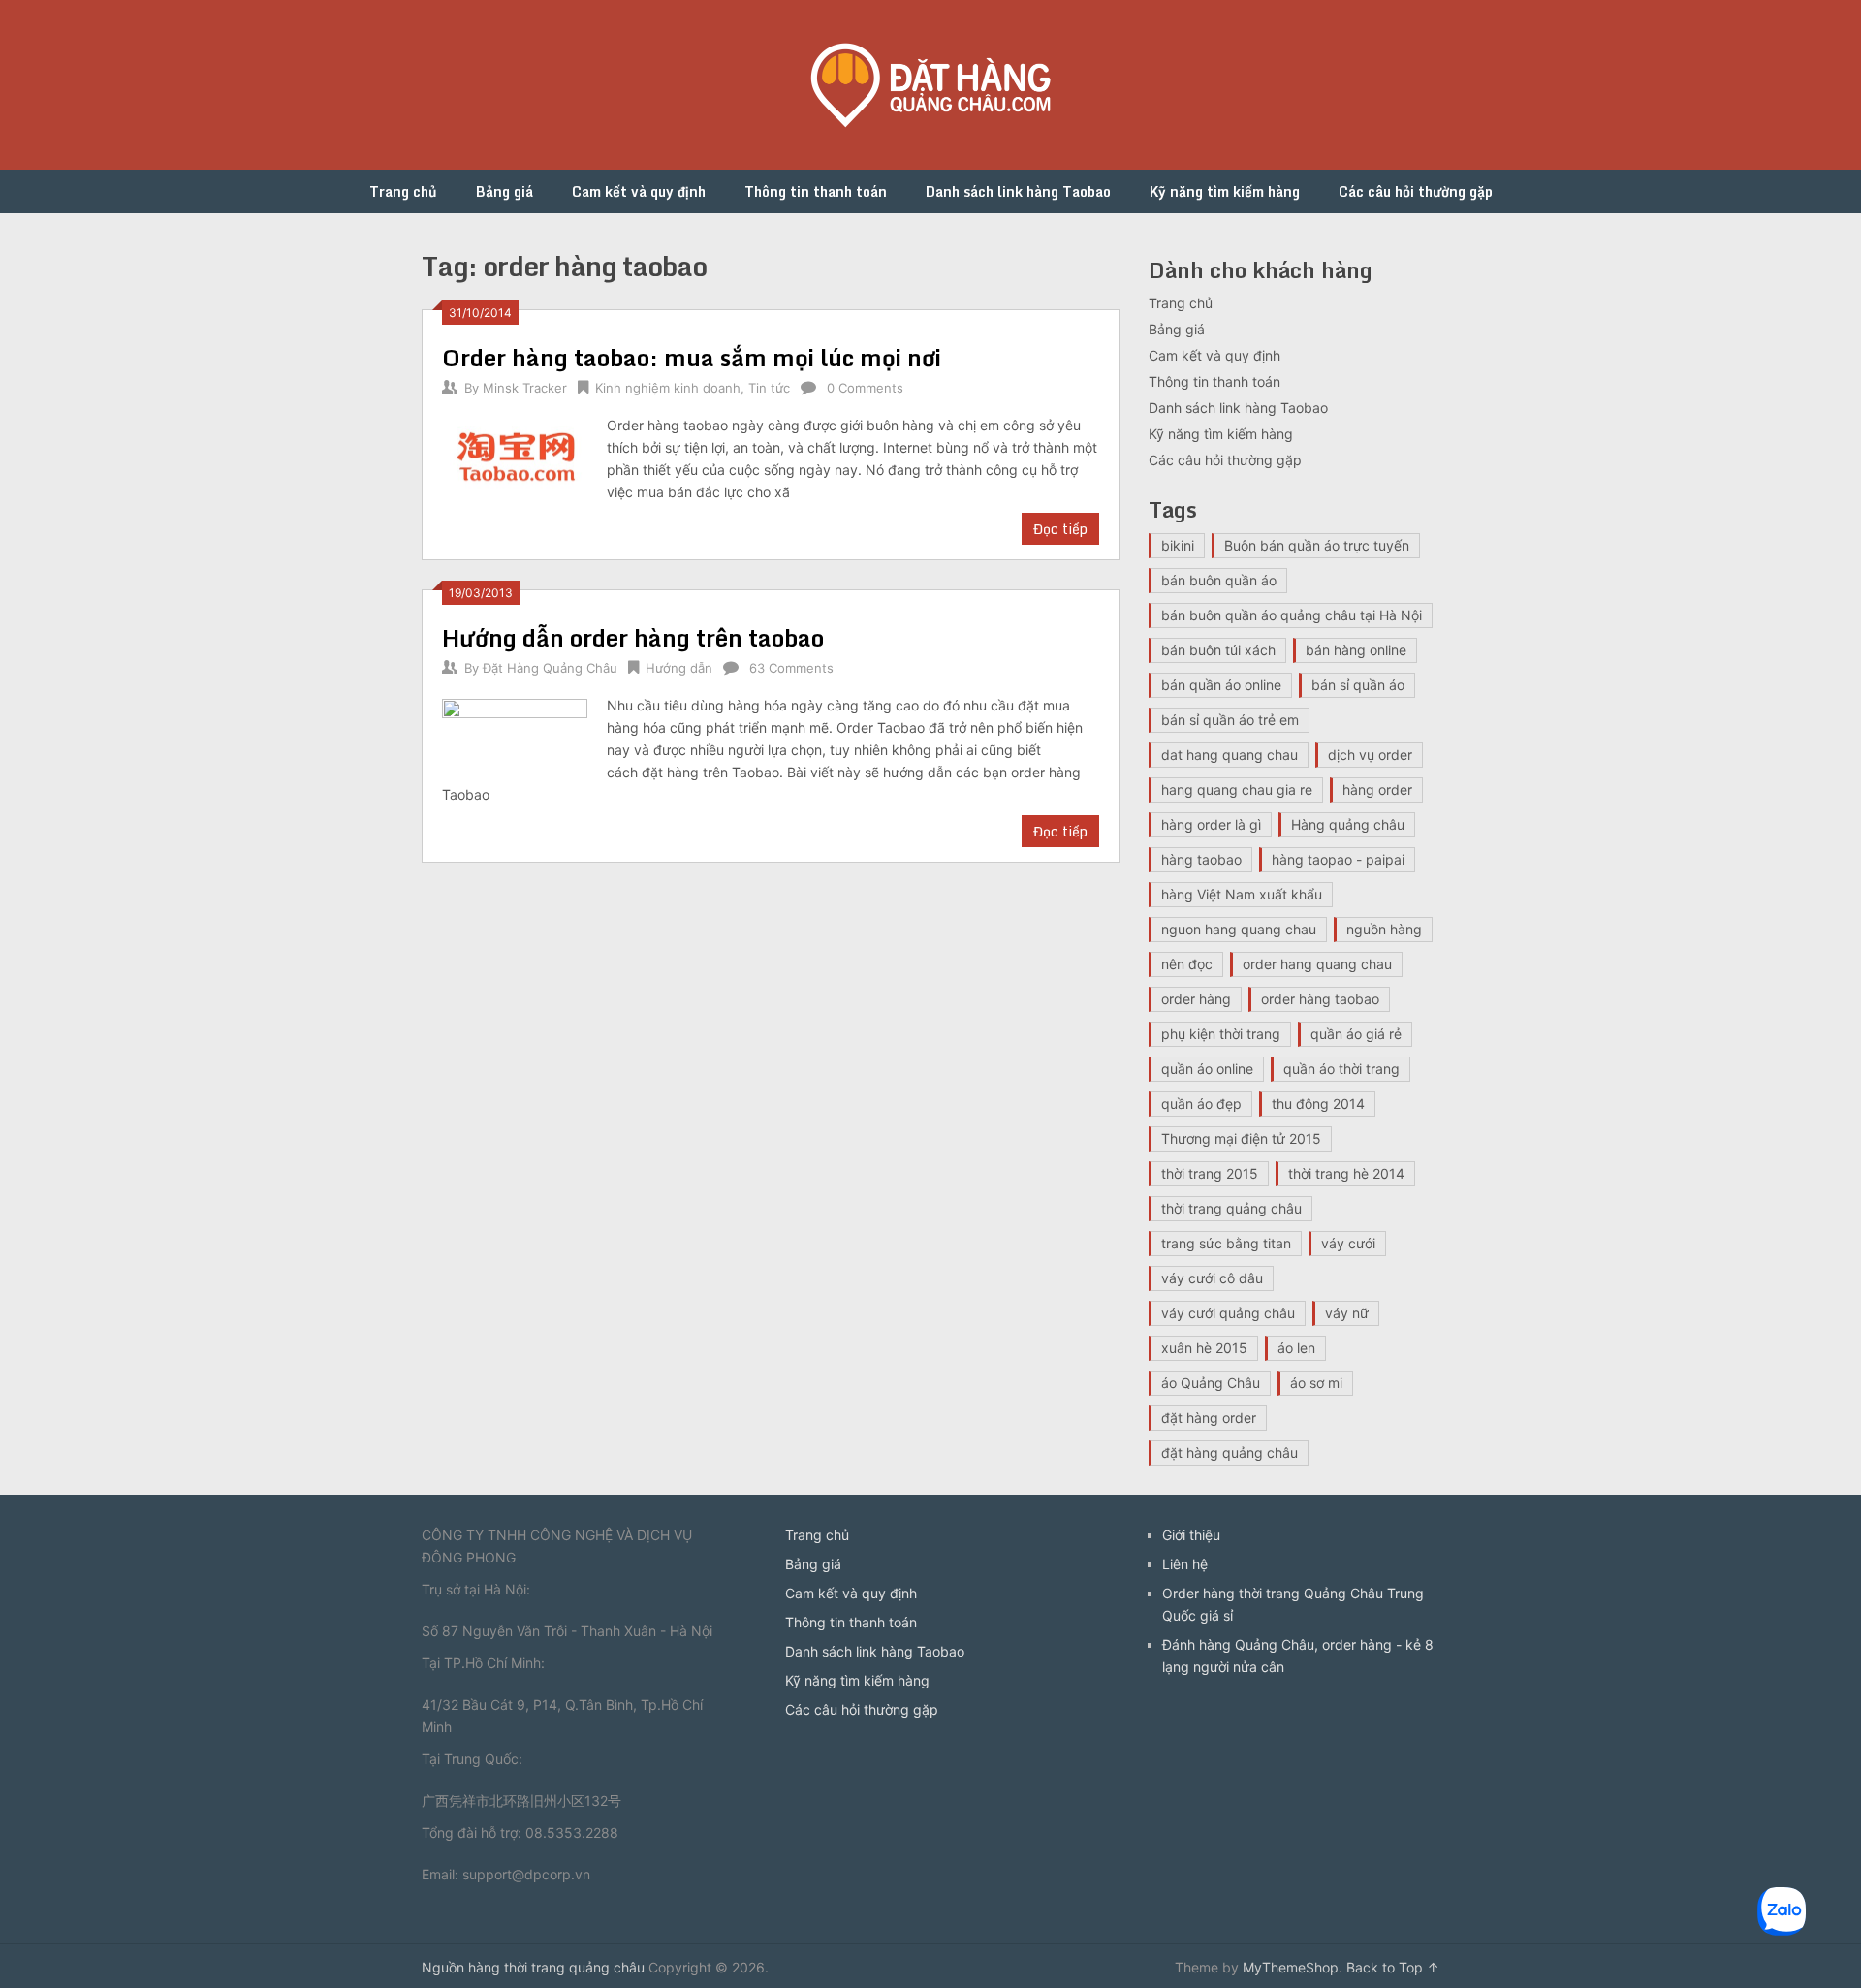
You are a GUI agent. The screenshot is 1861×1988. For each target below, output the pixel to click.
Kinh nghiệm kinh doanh (668, 388)
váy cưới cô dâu (1212, 1278)
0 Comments (865, 388)
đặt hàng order (1209, 1418)
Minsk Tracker (525, 388)
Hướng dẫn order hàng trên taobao (633, 637)
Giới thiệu (1191, 1535)
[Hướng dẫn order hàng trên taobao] (515, 736)
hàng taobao (1201, 859)
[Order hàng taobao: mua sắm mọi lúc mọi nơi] (515, 458)
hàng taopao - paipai (1338, 859)
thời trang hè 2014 (1346, 1173)
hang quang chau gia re (1237, 789)
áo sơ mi (1316, 1383)
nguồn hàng (1384, 929)
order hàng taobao (1320, 999)
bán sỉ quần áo (1358, 685)
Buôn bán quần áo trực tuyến (1317, 545)
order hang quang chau (1317, 964)
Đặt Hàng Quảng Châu (550, 668)
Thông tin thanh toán (816, 191)
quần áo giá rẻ (1356, 1034)
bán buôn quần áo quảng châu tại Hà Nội (1292, 615)
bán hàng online (1356, 650)
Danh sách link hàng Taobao (1018, 191)
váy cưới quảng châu (1228, 1313)
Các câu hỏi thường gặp (1416, 191)
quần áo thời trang (1341, 1069)
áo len (1296, 1348)
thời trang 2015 (1210, 1173)
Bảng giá (505, 191)
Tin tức (769, 388)
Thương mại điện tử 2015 (1241, 1138)
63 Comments (791, 668)
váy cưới (1348, 1243)
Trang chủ (403, 191)
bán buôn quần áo (1219, 580)
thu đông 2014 (1318, 1104)
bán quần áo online (1221, 685)
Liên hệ (1185, 1564)
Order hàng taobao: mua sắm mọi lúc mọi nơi (692, 357)
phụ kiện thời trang (1221, 1034)
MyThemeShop (1291, 1967)
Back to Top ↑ (1393, 1967)
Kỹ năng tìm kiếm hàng (1225, 191)
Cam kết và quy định (639, 191)
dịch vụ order (1370, 755)
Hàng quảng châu (1348, 824)
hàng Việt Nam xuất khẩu (1242, 894)
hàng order (1377, 789)
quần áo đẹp (1201, 1104)
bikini (1178, 545)
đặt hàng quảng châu (1230, 1452)
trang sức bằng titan (1226, 1243)
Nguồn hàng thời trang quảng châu (533, 1967)
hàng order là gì (1211, 824)
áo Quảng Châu (1211, 1383)
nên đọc (1187, 964)
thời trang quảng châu (1231, 1208)
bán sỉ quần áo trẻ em (1230, 720)
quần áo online (1207, 1069)
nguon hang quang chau (1239, 929)
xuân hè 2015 (1204, 1348)
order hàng (1196, 999)
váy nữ (1347, 1313)
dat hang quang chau (1230, 755)
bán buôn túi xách (1218, 650)
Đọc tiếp (1060, 529)
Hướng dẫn (679, 668)
